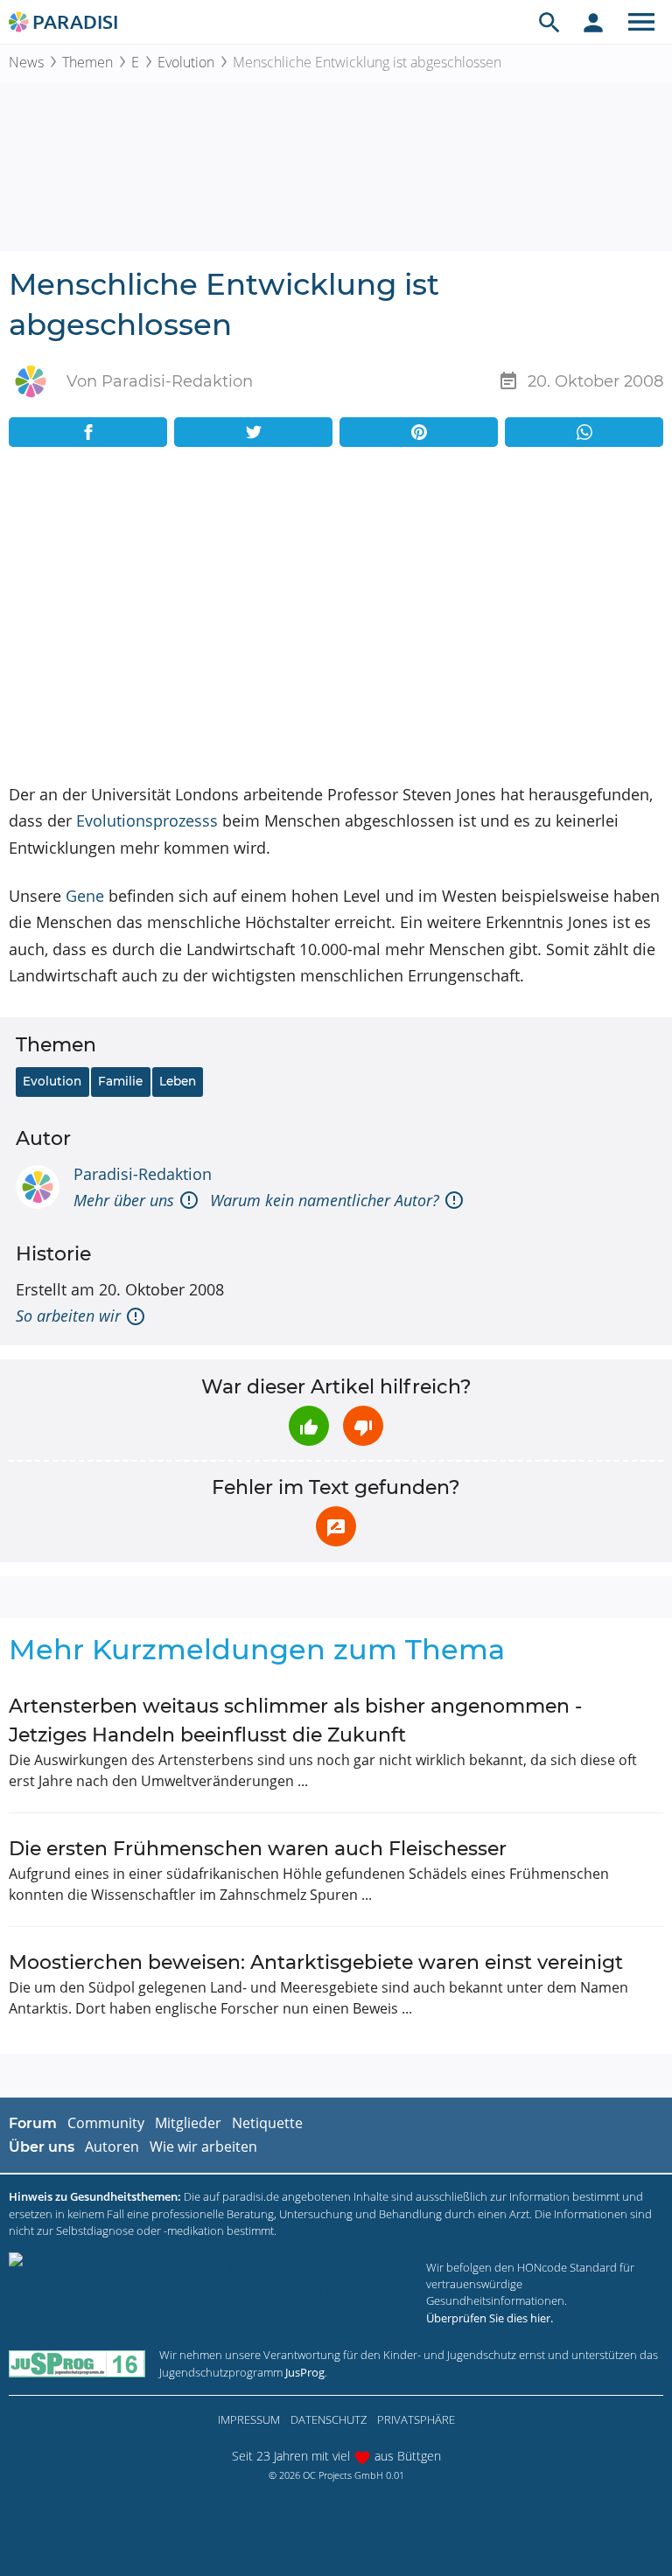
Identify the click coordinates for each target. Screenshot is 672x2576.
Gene (85, 896)
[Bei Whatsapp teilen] (584, 432)
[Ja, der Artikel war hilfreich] (309, 1426)
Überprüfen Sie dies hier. (490, 2318)
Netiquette (267, 2123)
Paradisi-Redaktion (143, 1174)
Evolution (186, 62)
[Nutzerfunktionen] (593, 22)
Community (106, 2123)
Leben (178, 1081)
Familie (120, 1081)
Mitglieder (188, 2123)
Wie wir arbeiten (203, 2147)
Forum (33, 2123)
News (26, 62)
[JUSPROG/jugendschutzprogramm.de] (77, 2364)
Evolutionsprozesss (147, 820)
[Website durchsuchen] (549, 22)
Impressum (249, 2419)
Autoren (112, 2147)
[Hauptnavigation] (641, 22)
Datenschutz (329, 2419)
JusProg (305, 2372)
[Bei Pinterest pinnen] (419, 432)
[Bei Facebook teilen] (88, 432)
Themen (87, 62)
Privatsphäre (416, 2419)
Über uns (42, 2147)
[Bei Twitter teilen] (253, 432)
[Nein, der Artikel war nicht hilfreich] (363, 1426)
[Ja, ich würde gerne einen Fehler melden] (336, 1526)
